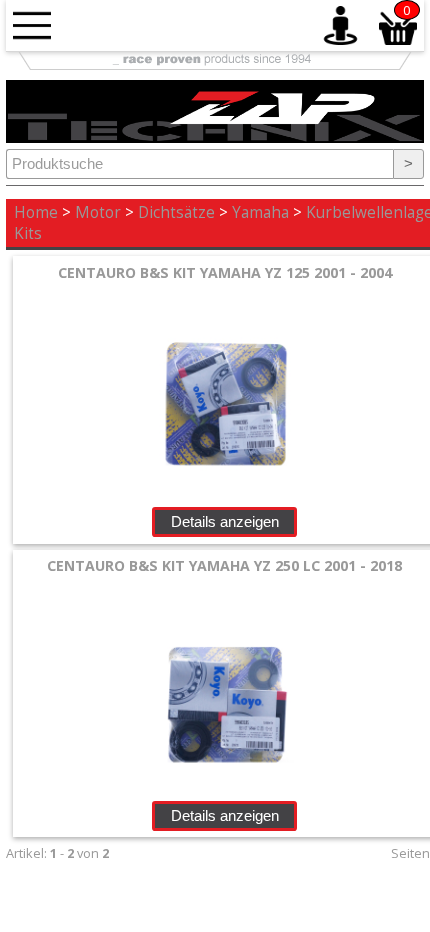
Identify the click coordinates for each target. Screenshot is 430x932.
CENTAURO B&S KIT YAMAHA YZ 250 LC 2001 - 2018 (224, 565)
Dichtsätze (176, 212)
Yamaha (260, 212)
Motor (98, 212)
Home (36, 212)
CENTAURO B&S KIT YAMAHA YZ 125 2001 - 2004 (225, 272)
